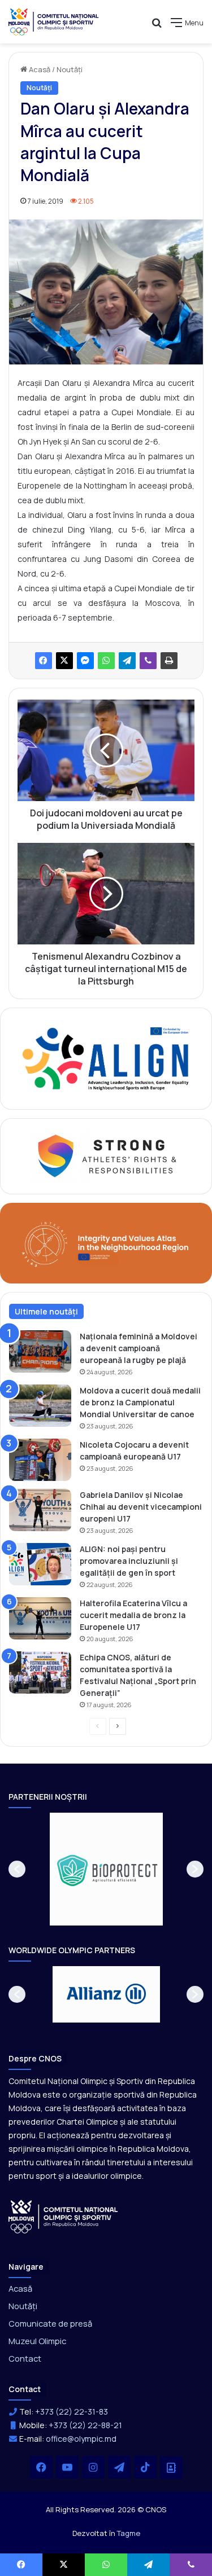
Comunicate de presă (50, 2323)
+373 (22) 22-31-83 (72, 2412)
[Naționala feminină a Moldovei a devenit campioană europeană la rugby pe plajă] (40, 1351)
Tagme (129, 2533)
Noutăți (70, 69)
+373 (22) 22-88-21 (85, 2425)
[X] (64, 661)
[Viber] (148, 661)
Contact (25, 2358)
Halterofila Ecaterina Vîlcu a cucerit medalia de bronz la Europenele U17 (133, 1615)
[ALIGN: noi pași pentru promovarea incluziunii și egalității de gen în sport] (40, 1564)
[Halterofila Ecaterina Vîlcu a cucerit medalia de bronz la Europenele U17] (40, 1618)
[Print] (169, 661)
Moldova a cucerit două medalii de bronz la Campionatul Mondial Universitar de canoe (140, 1402)
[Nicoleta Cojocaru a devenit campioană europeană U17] (40, 1460)
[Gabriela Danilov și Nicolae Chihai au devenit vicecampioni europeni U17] (40, 1510)
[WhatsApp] (106, 661)
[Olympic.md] (54, 22)
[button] (17, 1869)
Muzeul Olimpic (37, 2341)
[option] (106, 1869)
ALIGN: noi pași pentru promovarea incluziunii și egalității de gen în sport (129, 1561)
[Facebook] (44, 661)
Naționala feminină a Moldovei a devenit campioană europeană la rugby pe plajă (139, 1348)
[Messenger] (85, 661)
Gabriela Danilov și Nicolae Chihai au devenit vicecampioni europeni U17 (141, 1507)
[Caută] (157, 27)
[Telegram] (127, 661)
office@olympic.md (81, 2439)
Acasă (39, 69)
